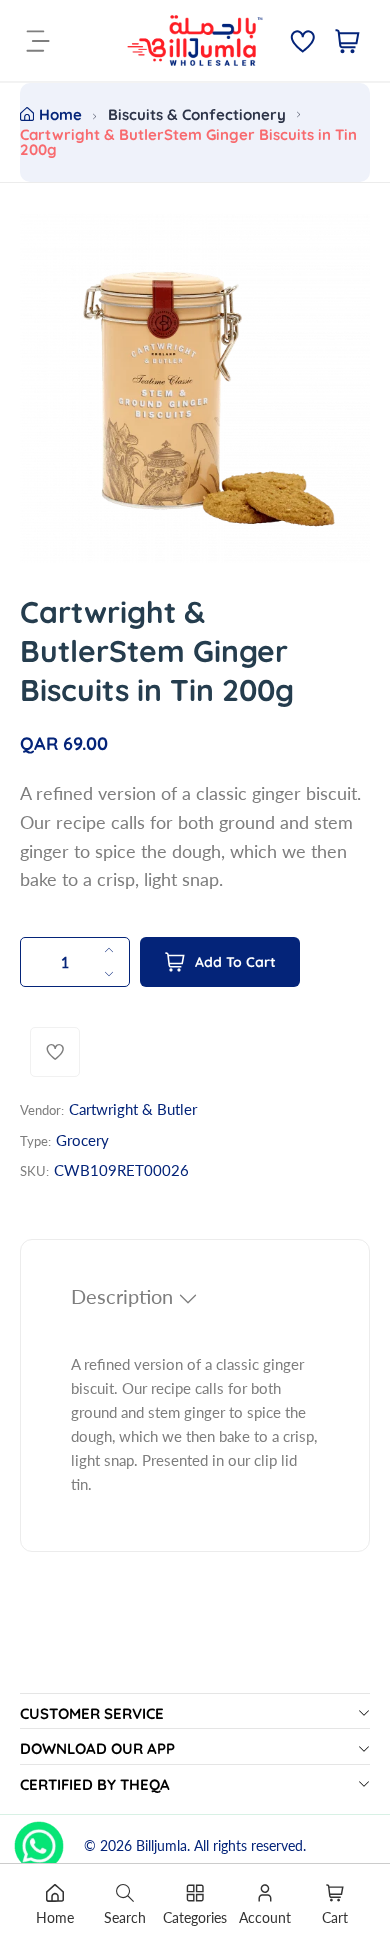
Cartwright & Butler (133, 1109)
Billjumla (161, 1845)
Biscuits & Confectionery (197, 114)
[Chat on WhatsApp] (39, 1839)
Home (60, 114)
